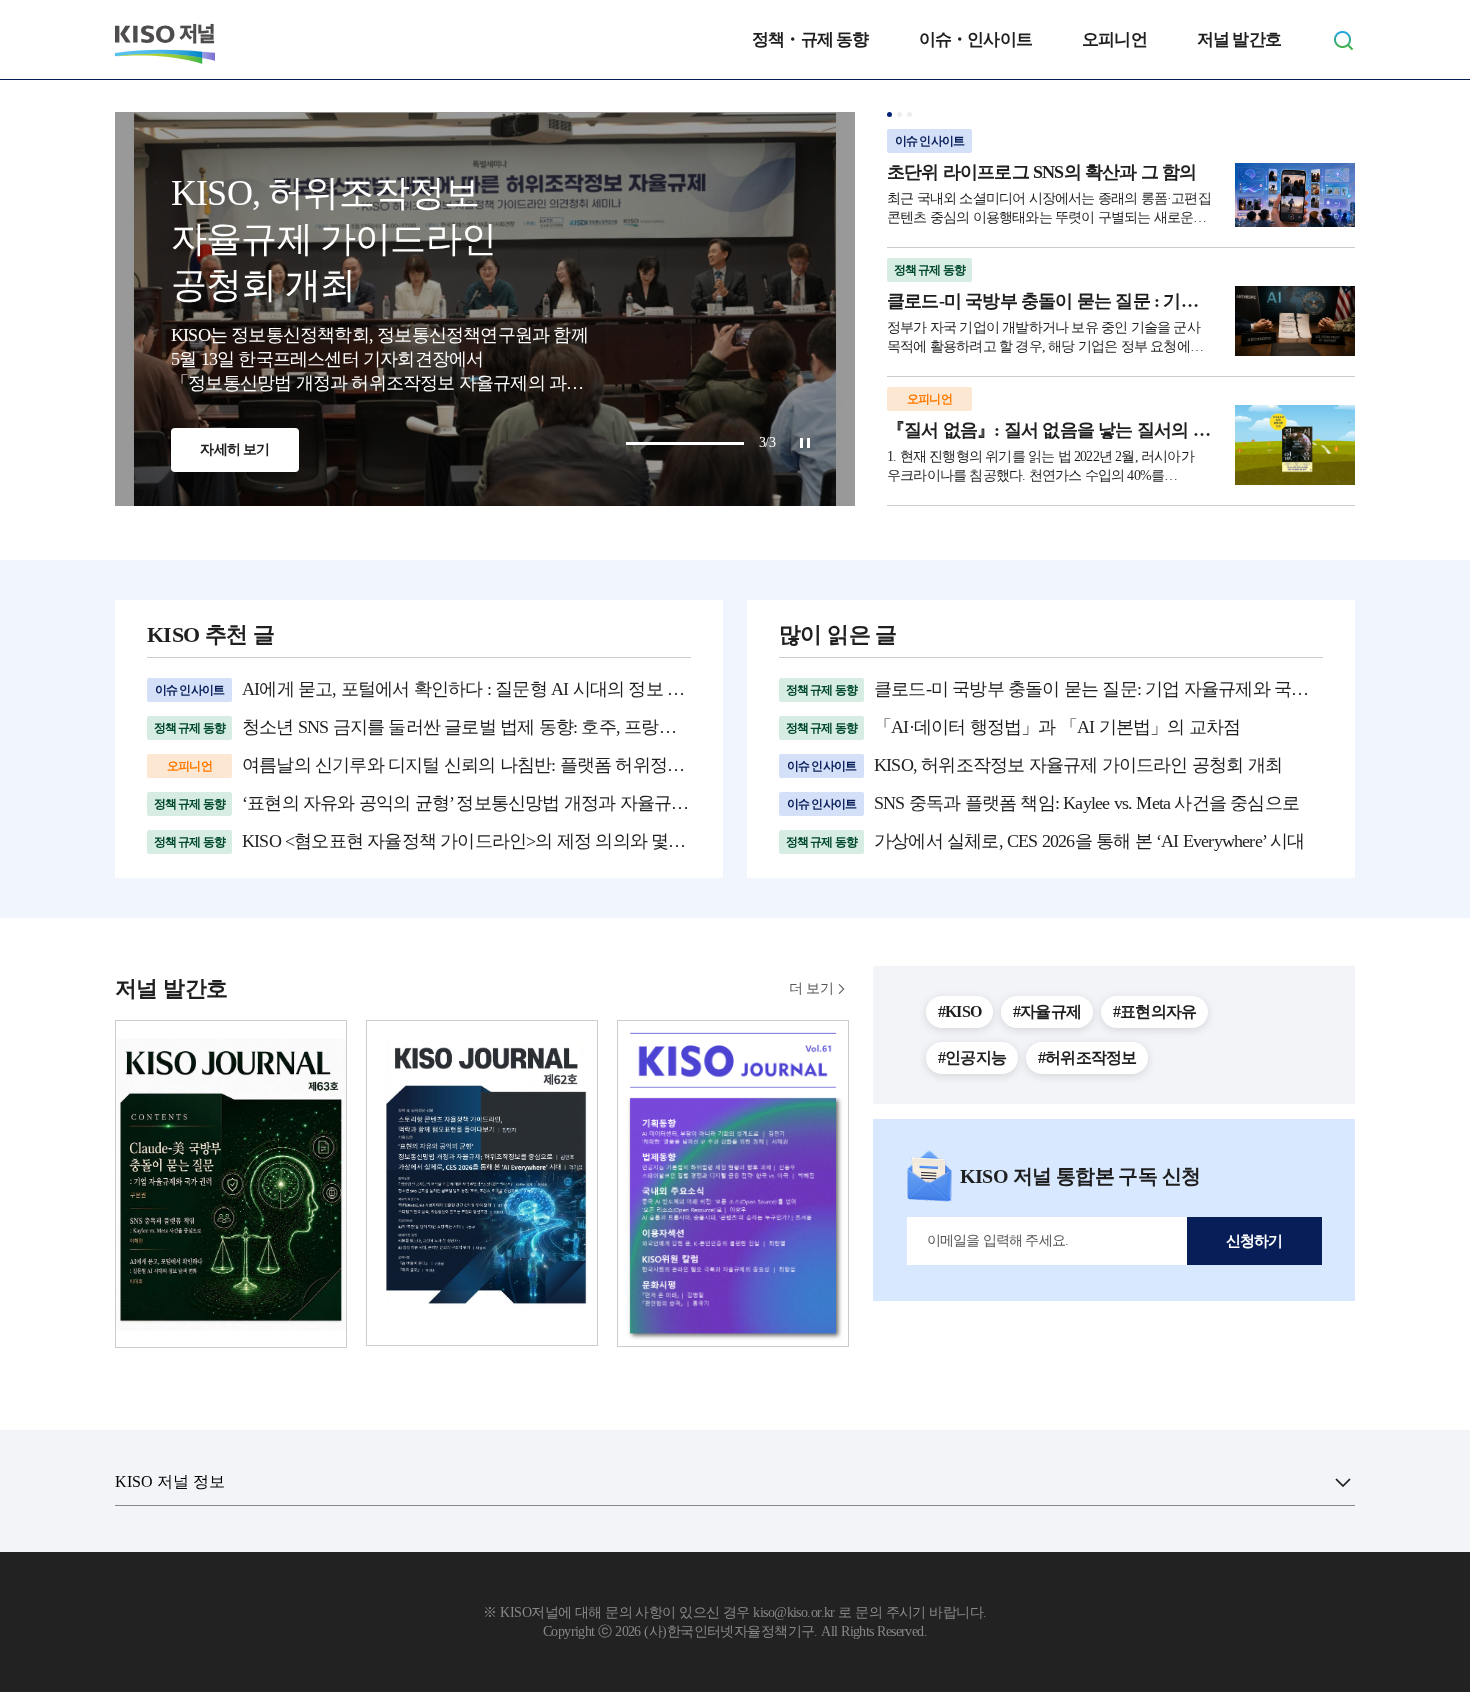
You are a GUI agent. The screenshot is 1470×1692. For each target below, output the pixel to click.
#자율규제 (1047, 1011)
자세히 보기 (234, 449)
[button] (889, 114)
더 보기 (811, 988)
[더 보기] (1343, 1482)
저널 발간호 (1239, 39)
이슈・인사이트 (975, 39)
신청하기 (1254, 1241)
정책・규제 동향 (810, 39)
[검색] (1343, 40)
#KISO (959, 1011)
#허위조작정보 (1087, 1057)
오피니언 (1114, 39)
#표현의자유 (1154, 1011)
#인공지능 (972, 1057)
